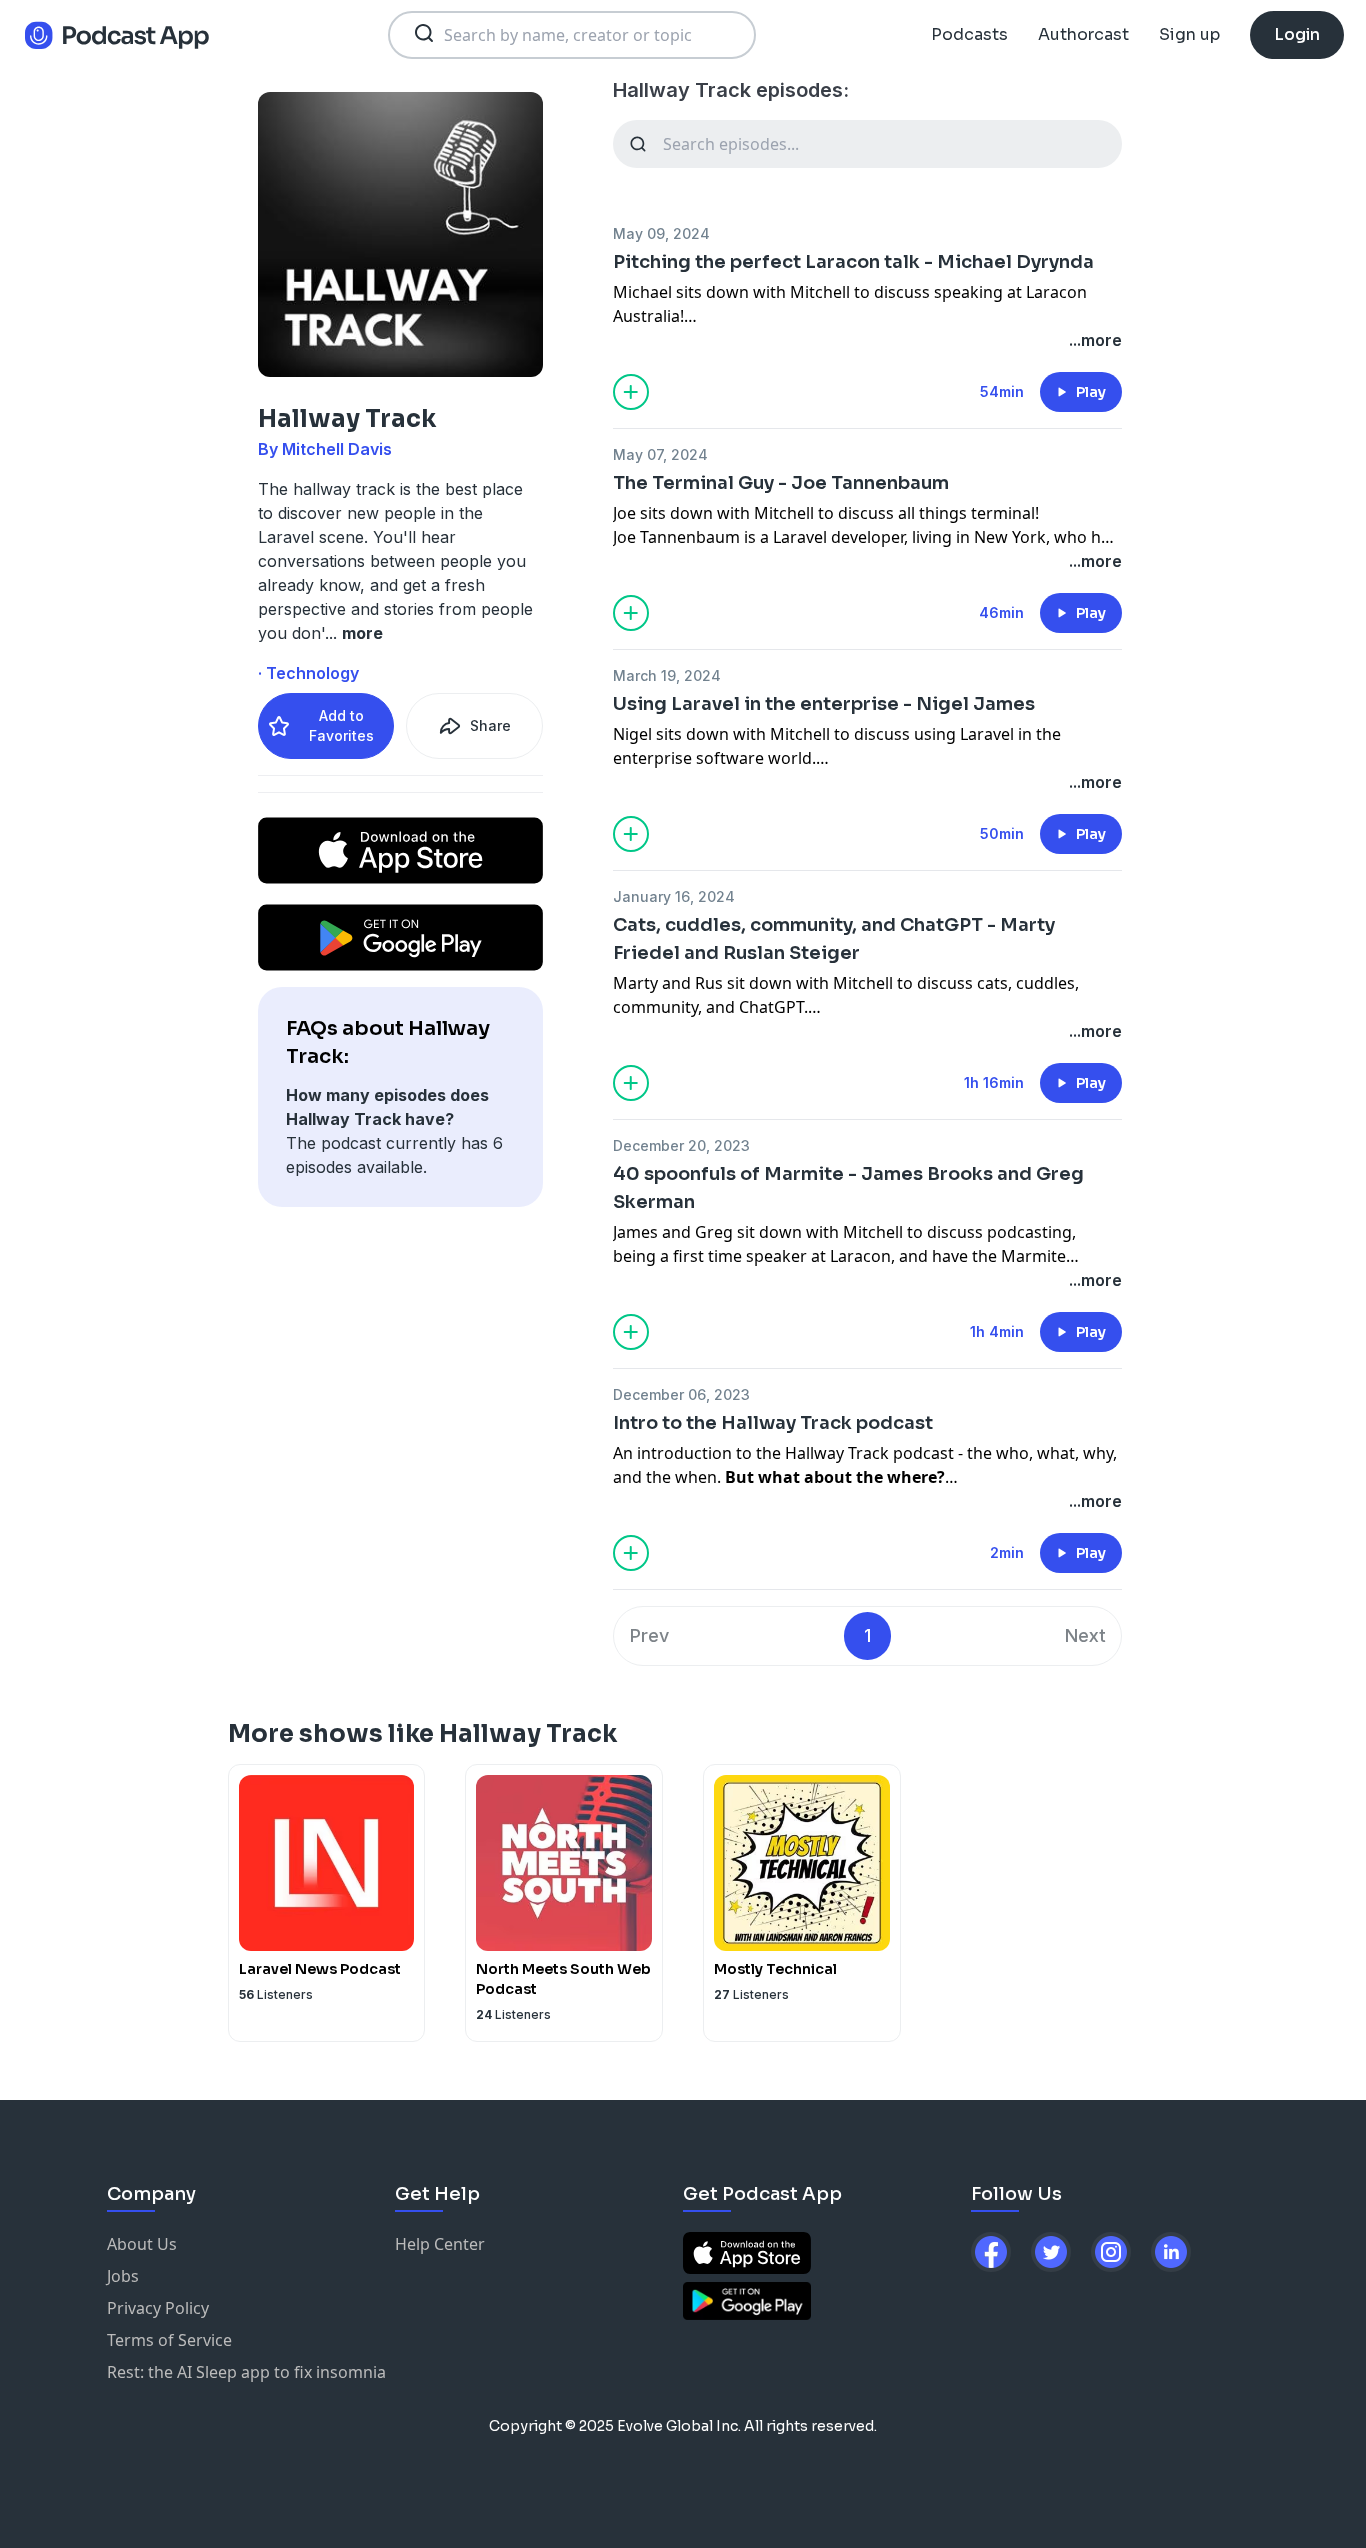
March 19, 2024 (667, 675)
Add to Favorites (341, 725)
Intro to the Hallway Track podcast (773, 1423)
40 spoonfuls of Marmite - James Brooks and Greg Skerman (848, 1188)
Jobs (123, 2276)
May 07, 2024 (660, 454)
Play (1091, 392)
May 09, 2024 (661, 233)
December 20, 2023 (681, 1145)
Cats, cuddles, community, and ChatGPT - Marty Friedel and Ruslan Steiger (834, 939)
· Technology (308, 673)
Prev (649, 1635)
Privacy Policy (158, 2308)
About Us (142, 2244)
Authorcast (1083, 34)
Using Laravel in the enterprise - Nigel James (824, 704)
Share (490, 725)
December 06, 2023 (681, 1394)
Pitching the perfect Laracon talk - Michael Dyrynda (853, 262)
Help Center (440, 2244)
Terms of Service (169, 2340)
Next (1085, 1635)
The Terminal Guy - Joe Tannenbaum (781, 483)
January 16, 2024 (674, 896)
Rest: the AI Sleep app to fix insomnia (246, 2372)
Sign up (1189, 34)
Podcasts (969, 34)
